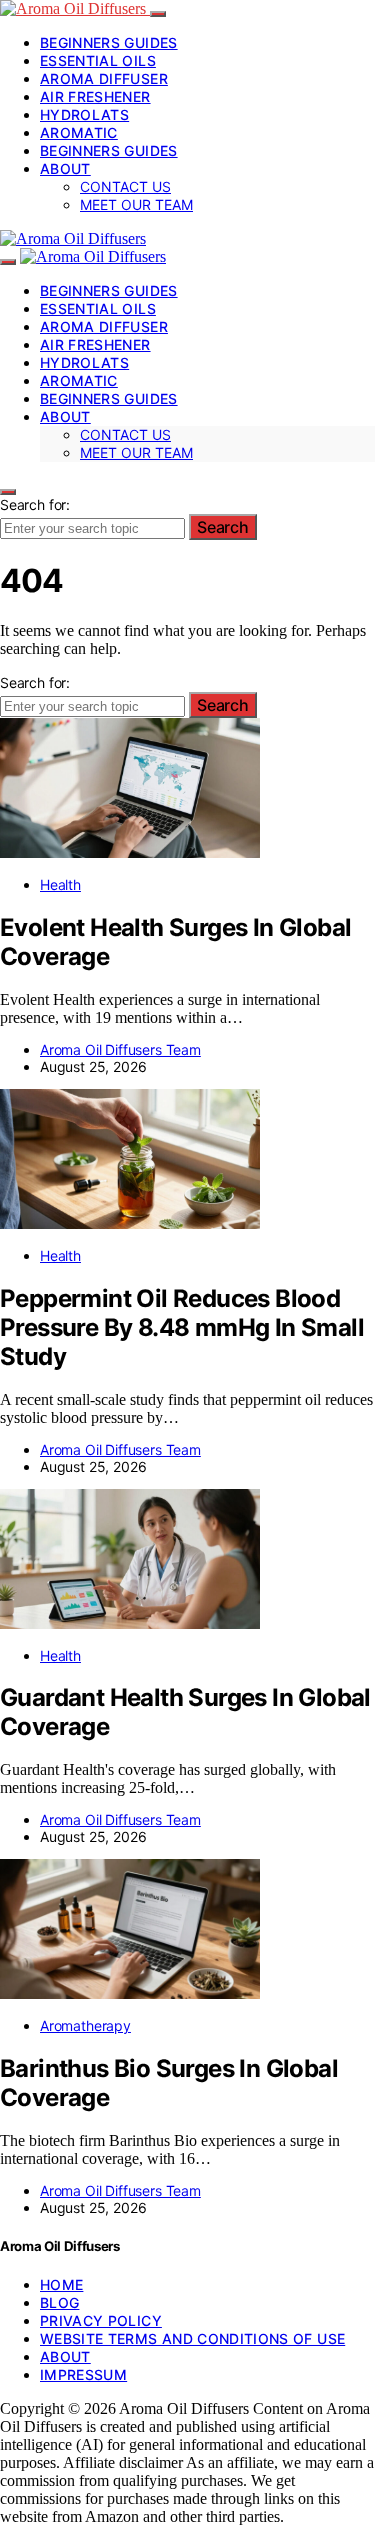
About (65, 168)
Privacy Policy (101, 2320)
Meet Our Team (136, 204)
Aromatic (79, 132)
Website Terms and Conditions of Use (192, 2338)
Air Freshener (95, 96)
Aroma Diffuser (104, 78)
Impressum (83, 2374)
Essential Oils (98, 60)
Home (61, 2284)
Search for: (35, 504)
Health (60, 884)
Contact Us (125, 186)
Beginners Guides (109, 42)
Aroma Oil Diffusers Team (120, 1049)
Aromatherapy (85, 2025)
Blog (59, 2302)
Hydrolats (84, 114)
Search (223, 527)
